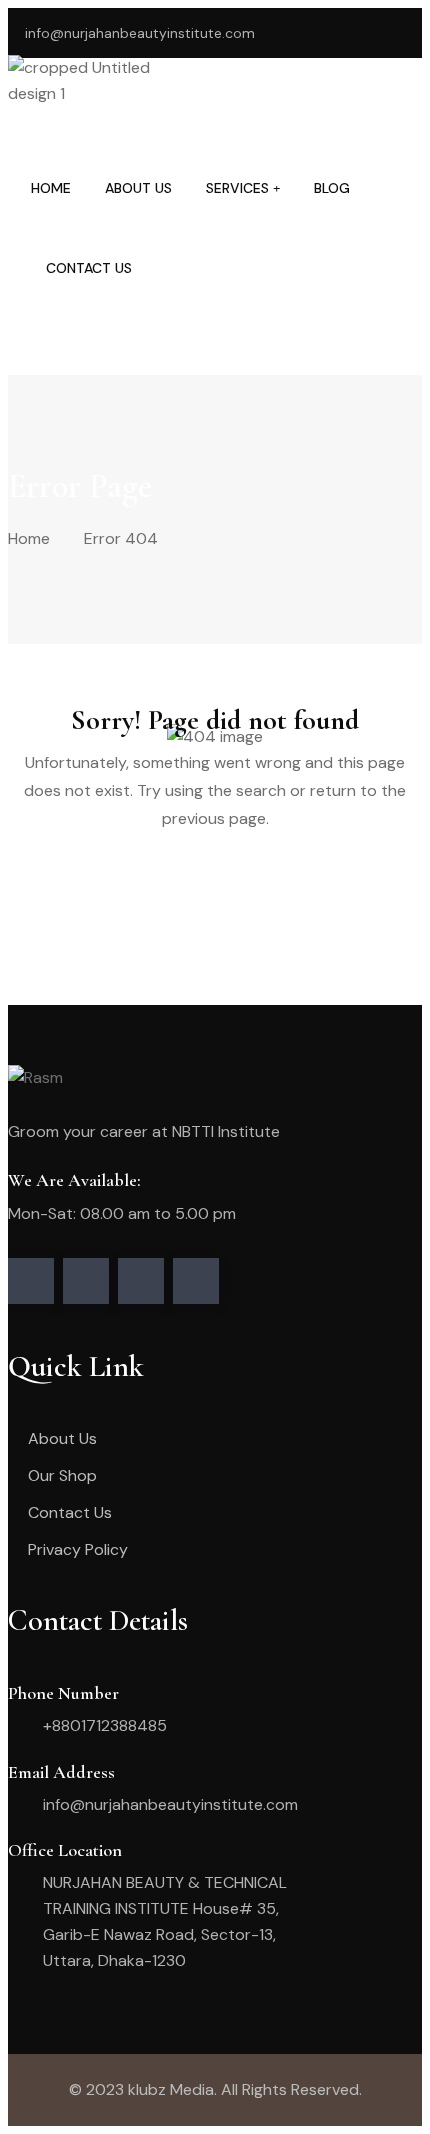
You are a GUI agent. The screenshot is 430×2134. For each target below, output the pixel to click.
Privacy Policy (78, 1549)
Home (51, 188)
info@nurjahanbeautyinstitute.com (140, 33)
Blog (332, 188)
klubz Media (171, 2089)
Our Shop (62, 1475)
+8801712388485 (105, 1725)
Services (237, 188)
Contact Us (89, 268)
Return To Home (108, 896)
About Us (138, 188)
